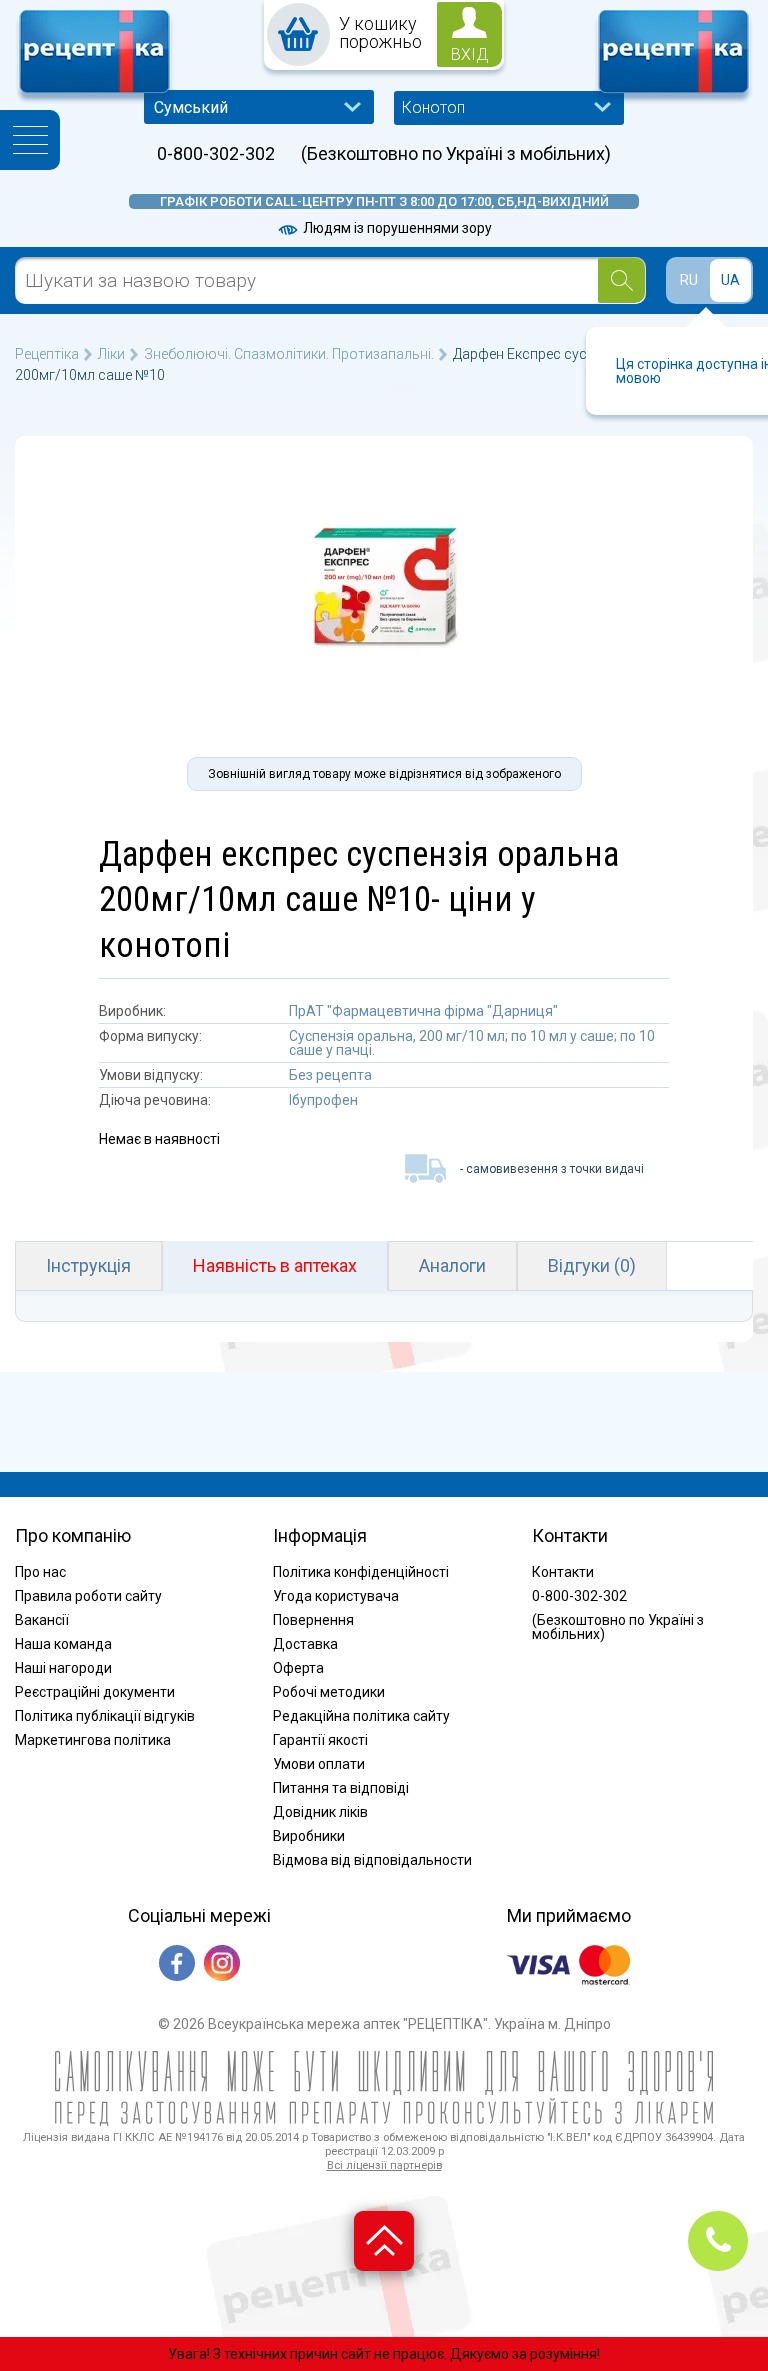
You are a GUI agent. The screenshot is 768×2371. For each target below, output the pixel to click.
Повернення (313, 1620)
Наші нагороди (63, 1668)
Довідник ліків (320, 1812)
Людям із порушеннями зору (396, 228)
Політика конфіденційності (361, 1572)
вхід (470, 54)
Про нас (40, 1572)
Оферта (298, 1668)
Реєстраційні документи (95, 1692)
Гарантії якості (320, 1740)
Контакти (563, 1572)
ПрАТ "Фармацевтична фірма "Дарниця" (423, 1011)
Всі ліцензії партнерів (384, 2165)
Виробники (309, 1836)
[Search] (621, 280)
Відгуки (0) (592, 1265)
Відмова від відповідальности (372, 1860)
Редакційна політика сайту (361, 1716)
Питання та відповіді (341, 1788)
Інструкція (88, 1265)
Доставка (305, 1644)
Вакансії (42, 1620)
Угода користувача (336, 1596)
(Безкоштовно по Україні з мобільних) (456, 154)
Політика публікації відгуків (105, 1716)
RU (689, 280)
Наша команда (63, 1644)
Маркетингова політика (93, 1740)
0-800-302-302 (216, 154)
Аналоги (452, 1265)
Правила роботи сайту (88, 1596)
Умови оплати (319, 1764)
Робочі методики (329, 1692)
